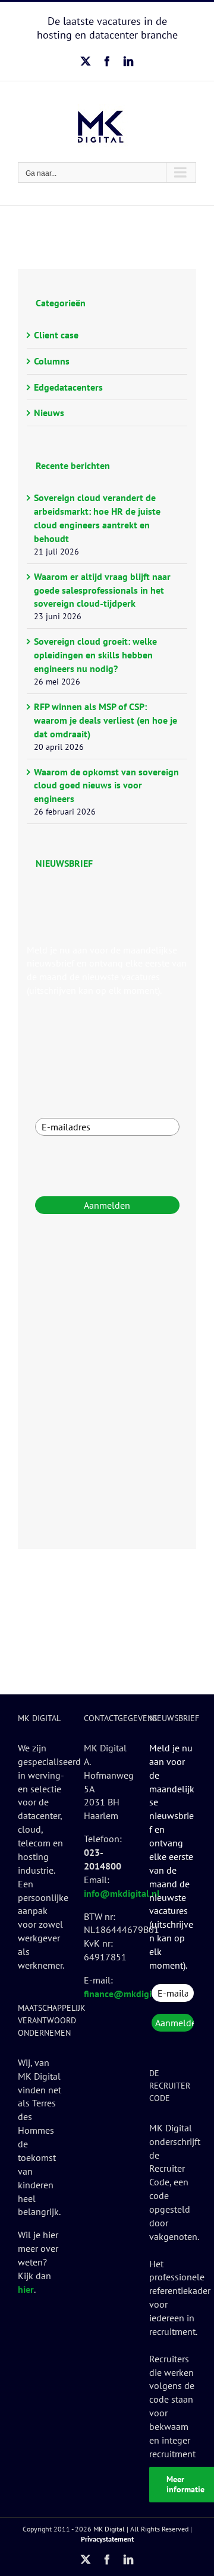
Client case (56, 335)
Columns (52, 361)
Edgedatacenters (68, 387)
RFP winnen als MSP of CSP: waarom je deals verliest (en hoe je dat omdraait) (106, 720)
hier (26, 2289)
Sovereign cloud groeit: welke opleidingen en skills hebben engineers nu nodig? (95, 655)
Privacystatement (107, 2539)
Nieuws (49, 413)
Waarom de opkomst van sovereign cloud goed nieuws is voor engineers (106, 785)
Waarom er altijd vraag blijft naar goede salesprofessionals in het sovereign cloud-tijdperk (102, 590)
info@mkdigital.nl (122, 1893)
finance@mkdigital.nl (129, 1994)
